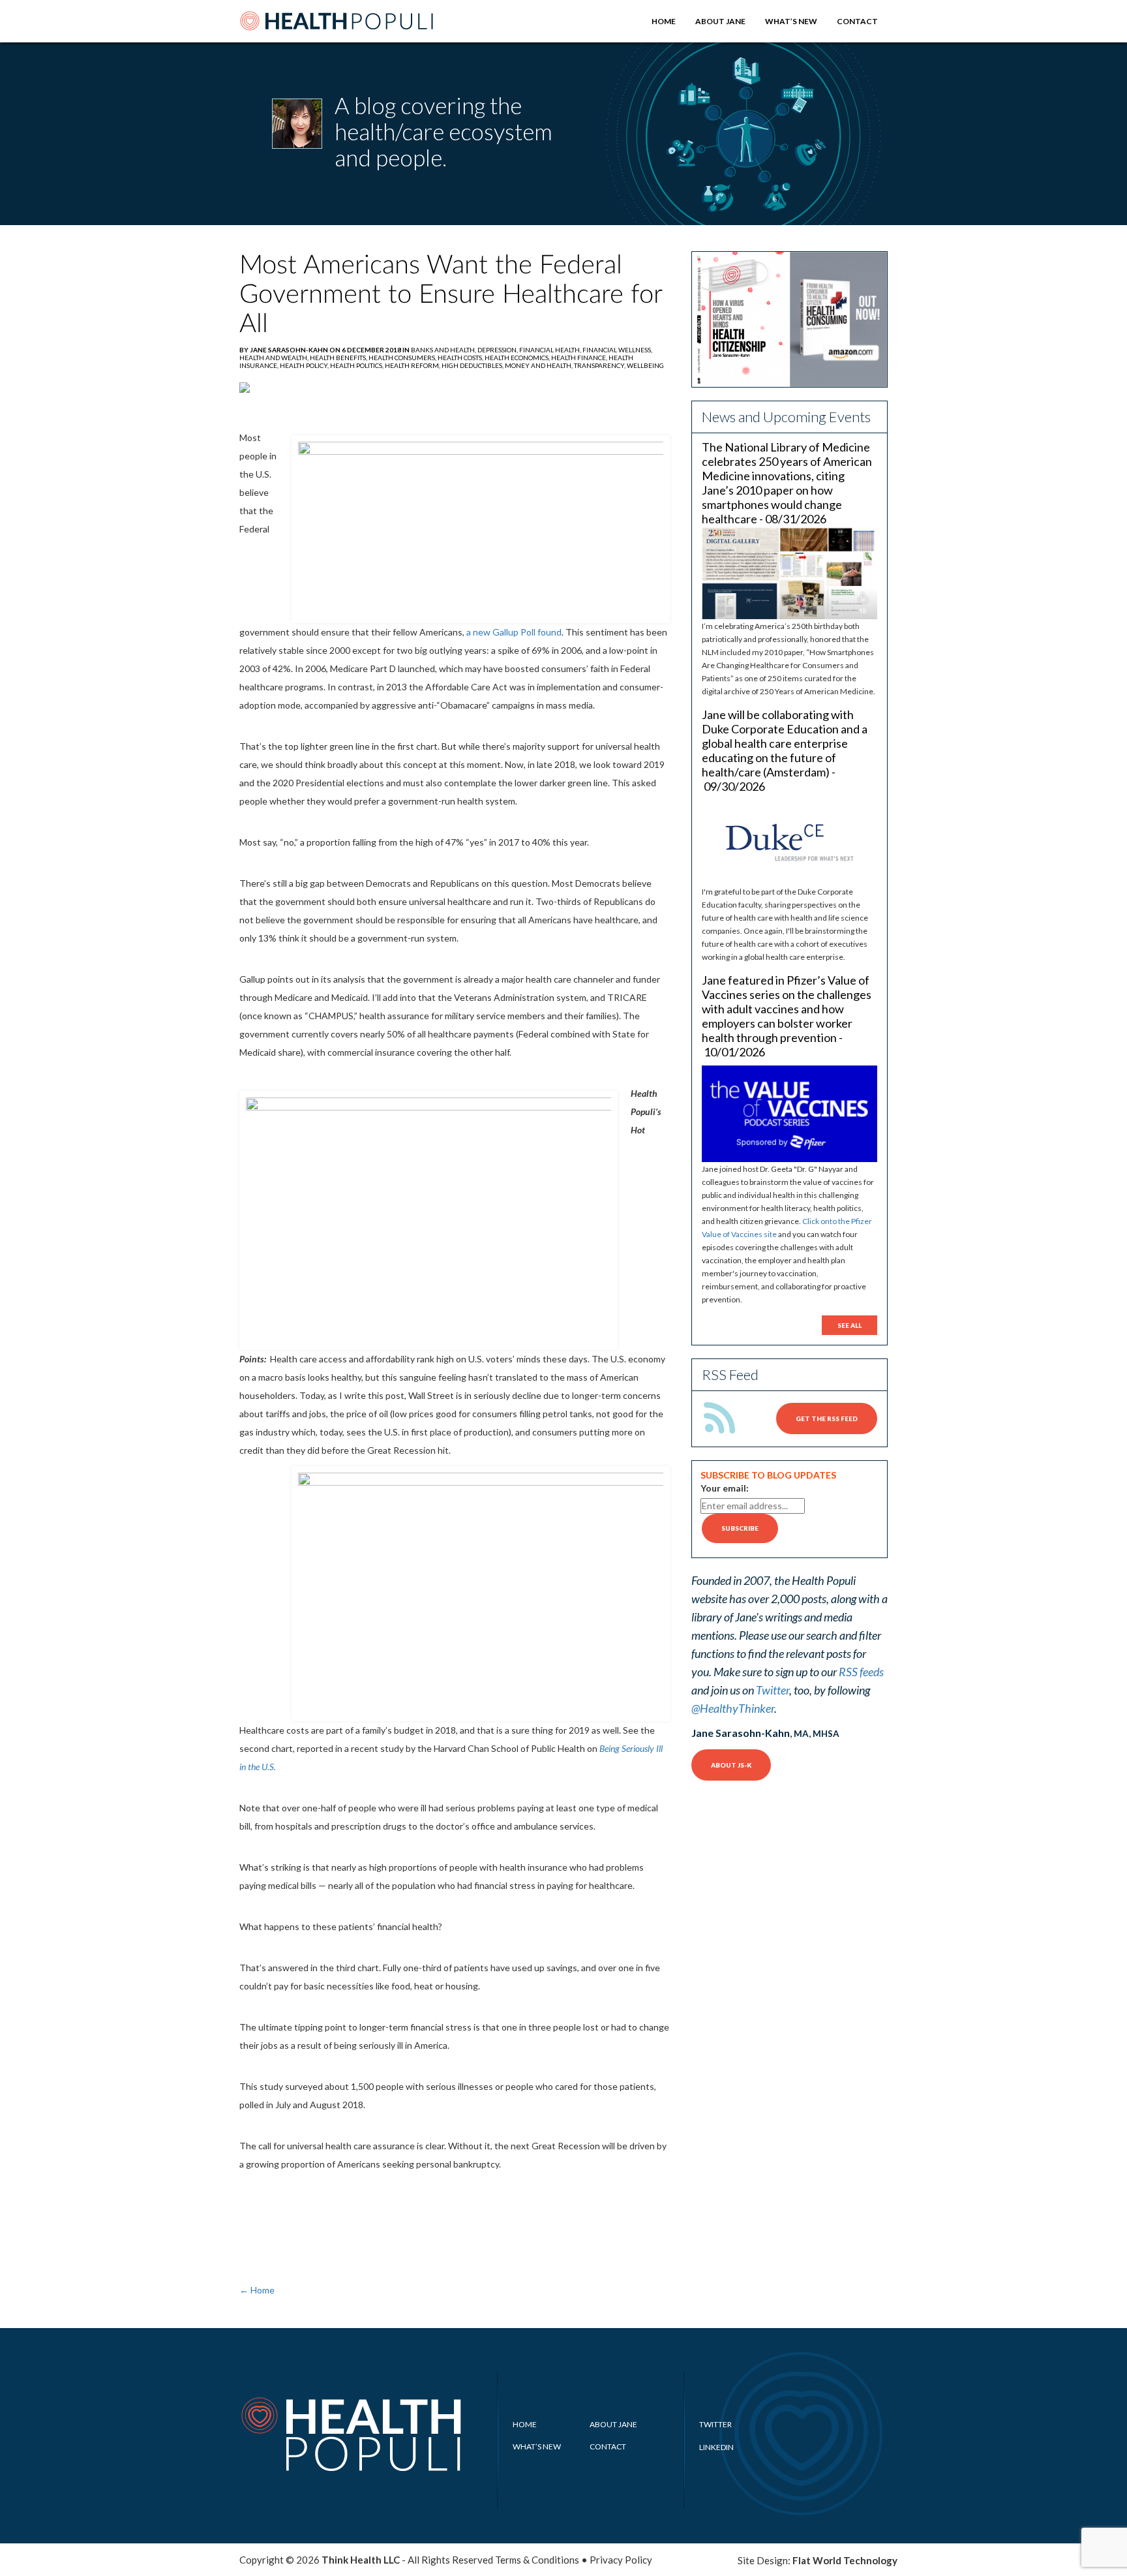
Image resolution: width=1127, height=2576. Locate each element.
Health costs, (461, 358)
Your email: (725, 1488)
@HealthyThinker (733, 1708)
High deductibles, (473, 365)
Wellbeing (645, 365)
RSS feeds (861, 1672)
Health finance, (580, 358)
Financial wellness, (617, 350)
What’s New (791, 21)
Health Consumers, (403, 358)
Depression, (498, 350)
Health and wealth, (275, 358)
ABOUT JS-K (731, 1765)
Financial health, (551, 350)
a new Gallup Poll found (514, 632)
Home (664, 21)
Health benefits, (339, 358)
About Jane (720, 21)
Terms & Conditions (537, 2560)
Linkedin (716, 2447)
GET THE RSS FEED (827, 1418)
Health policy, (305, 365)
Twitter (773, 1690)
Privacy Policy (621, 2560)
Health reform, (413, 365)
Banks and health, (444, 350)
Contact (857, 21)
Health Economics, (518, 358)
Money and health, (539, 365)
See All (849, 1325)
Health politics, (357, 365)
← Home (257, 2290)
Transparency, (600, 365)
